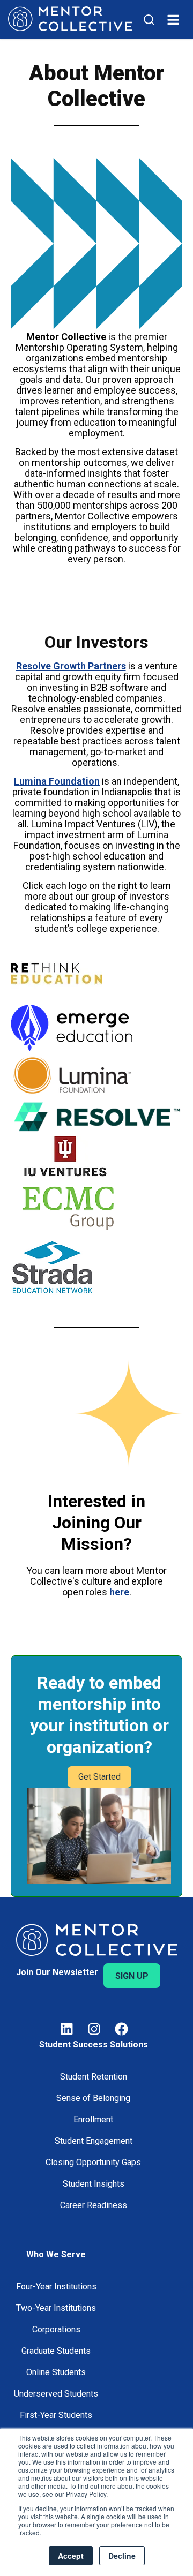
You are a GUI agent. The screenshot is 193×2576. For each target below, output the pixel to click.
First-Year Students (56, 2415)
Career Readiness (94, 2205)
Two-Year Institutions (56, 2308)
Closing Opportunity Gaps (93, 2162)
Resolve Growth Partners (71, 666)
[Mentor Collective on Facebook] (121, 2031)
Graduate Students (56, 2351)
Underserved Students (56, 2394)
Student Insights (94, 2184)
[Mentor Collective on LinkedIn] (67, 2031)
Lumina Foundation (57, 781)
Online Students (56, 2372)
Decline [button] (122, 2556)
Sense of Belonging (93, 2098)
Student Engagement (94, 2141)
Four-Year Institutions (56, 2287)
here (119, 1592)
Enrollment (93, 2119)
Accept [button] (71, 2556)
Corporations (56, 2329)
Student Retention (94, 2077)
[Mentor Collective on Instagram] (94, 2031)
